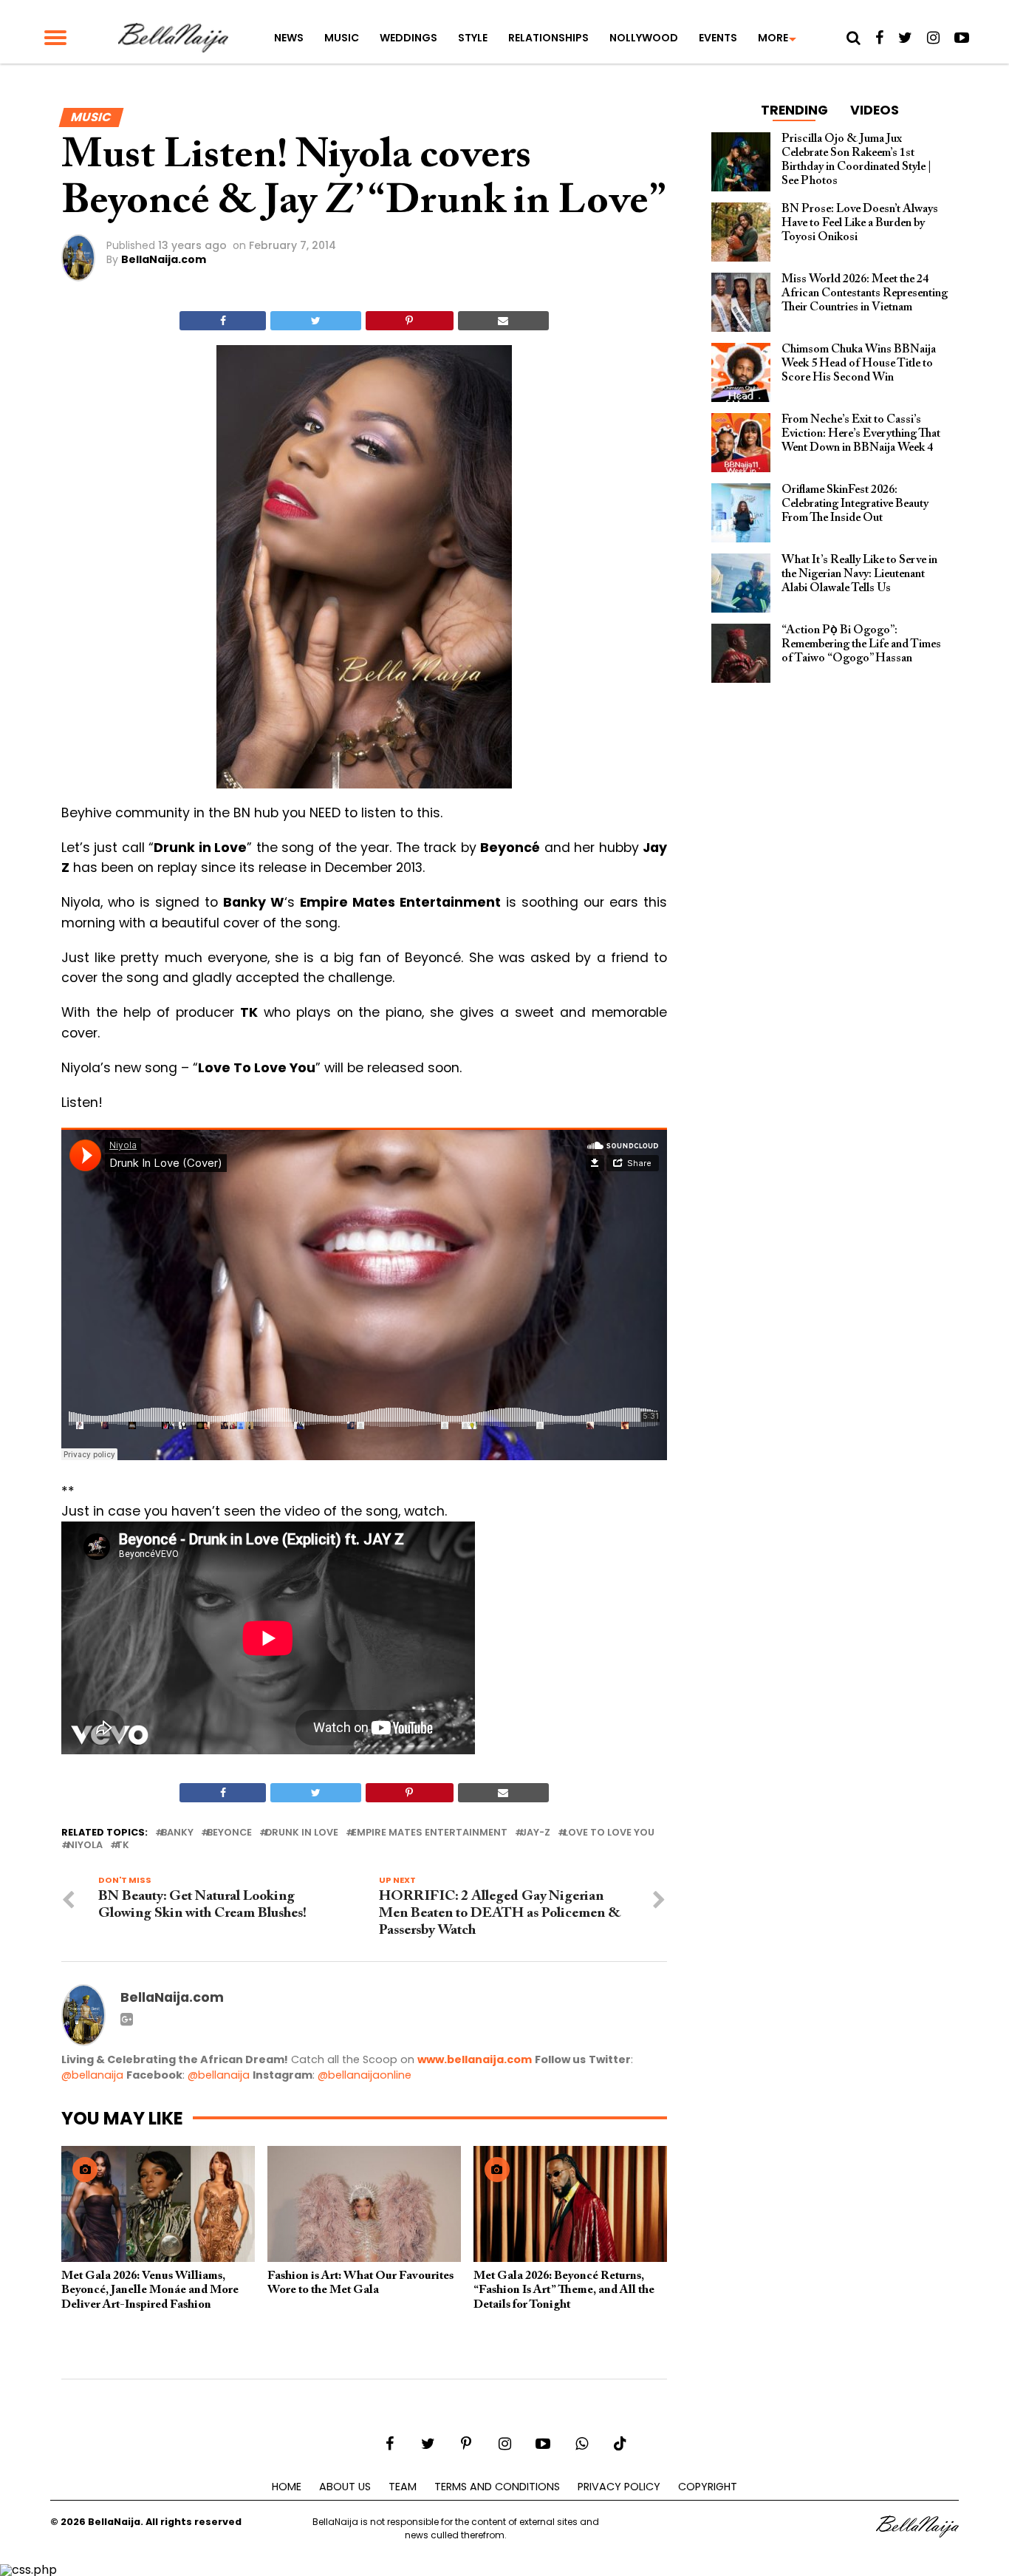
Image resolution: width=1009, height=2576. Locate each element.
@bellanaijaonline (365, 2075)
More (773, 38)
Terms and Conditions (497, 2487)
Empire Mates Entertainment (430, 1833)
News (289, 38)
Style (473, 38)
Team (403, 2487)
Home (287, 2487)
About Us (345, 2487)
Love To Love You (609, 1833)
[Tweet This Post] (315, 321)
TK (123, 1846)
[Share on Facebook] (223, 321)
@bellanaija (92, 2075)
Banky (177, 1833)
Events (718, 38)
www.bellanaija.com (475, 2059)
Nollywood (644, 38)
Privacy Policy (619, 2487)
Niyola (85, 1846)
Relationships (548, 38)
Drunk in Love (302, 1833)
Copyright (708, 2487)
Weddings (408, 38)
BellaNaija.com (164, 259)
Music (342, 38)
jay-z (536, 1833)
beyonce (229, 1833)
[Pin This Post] (410, 321)
